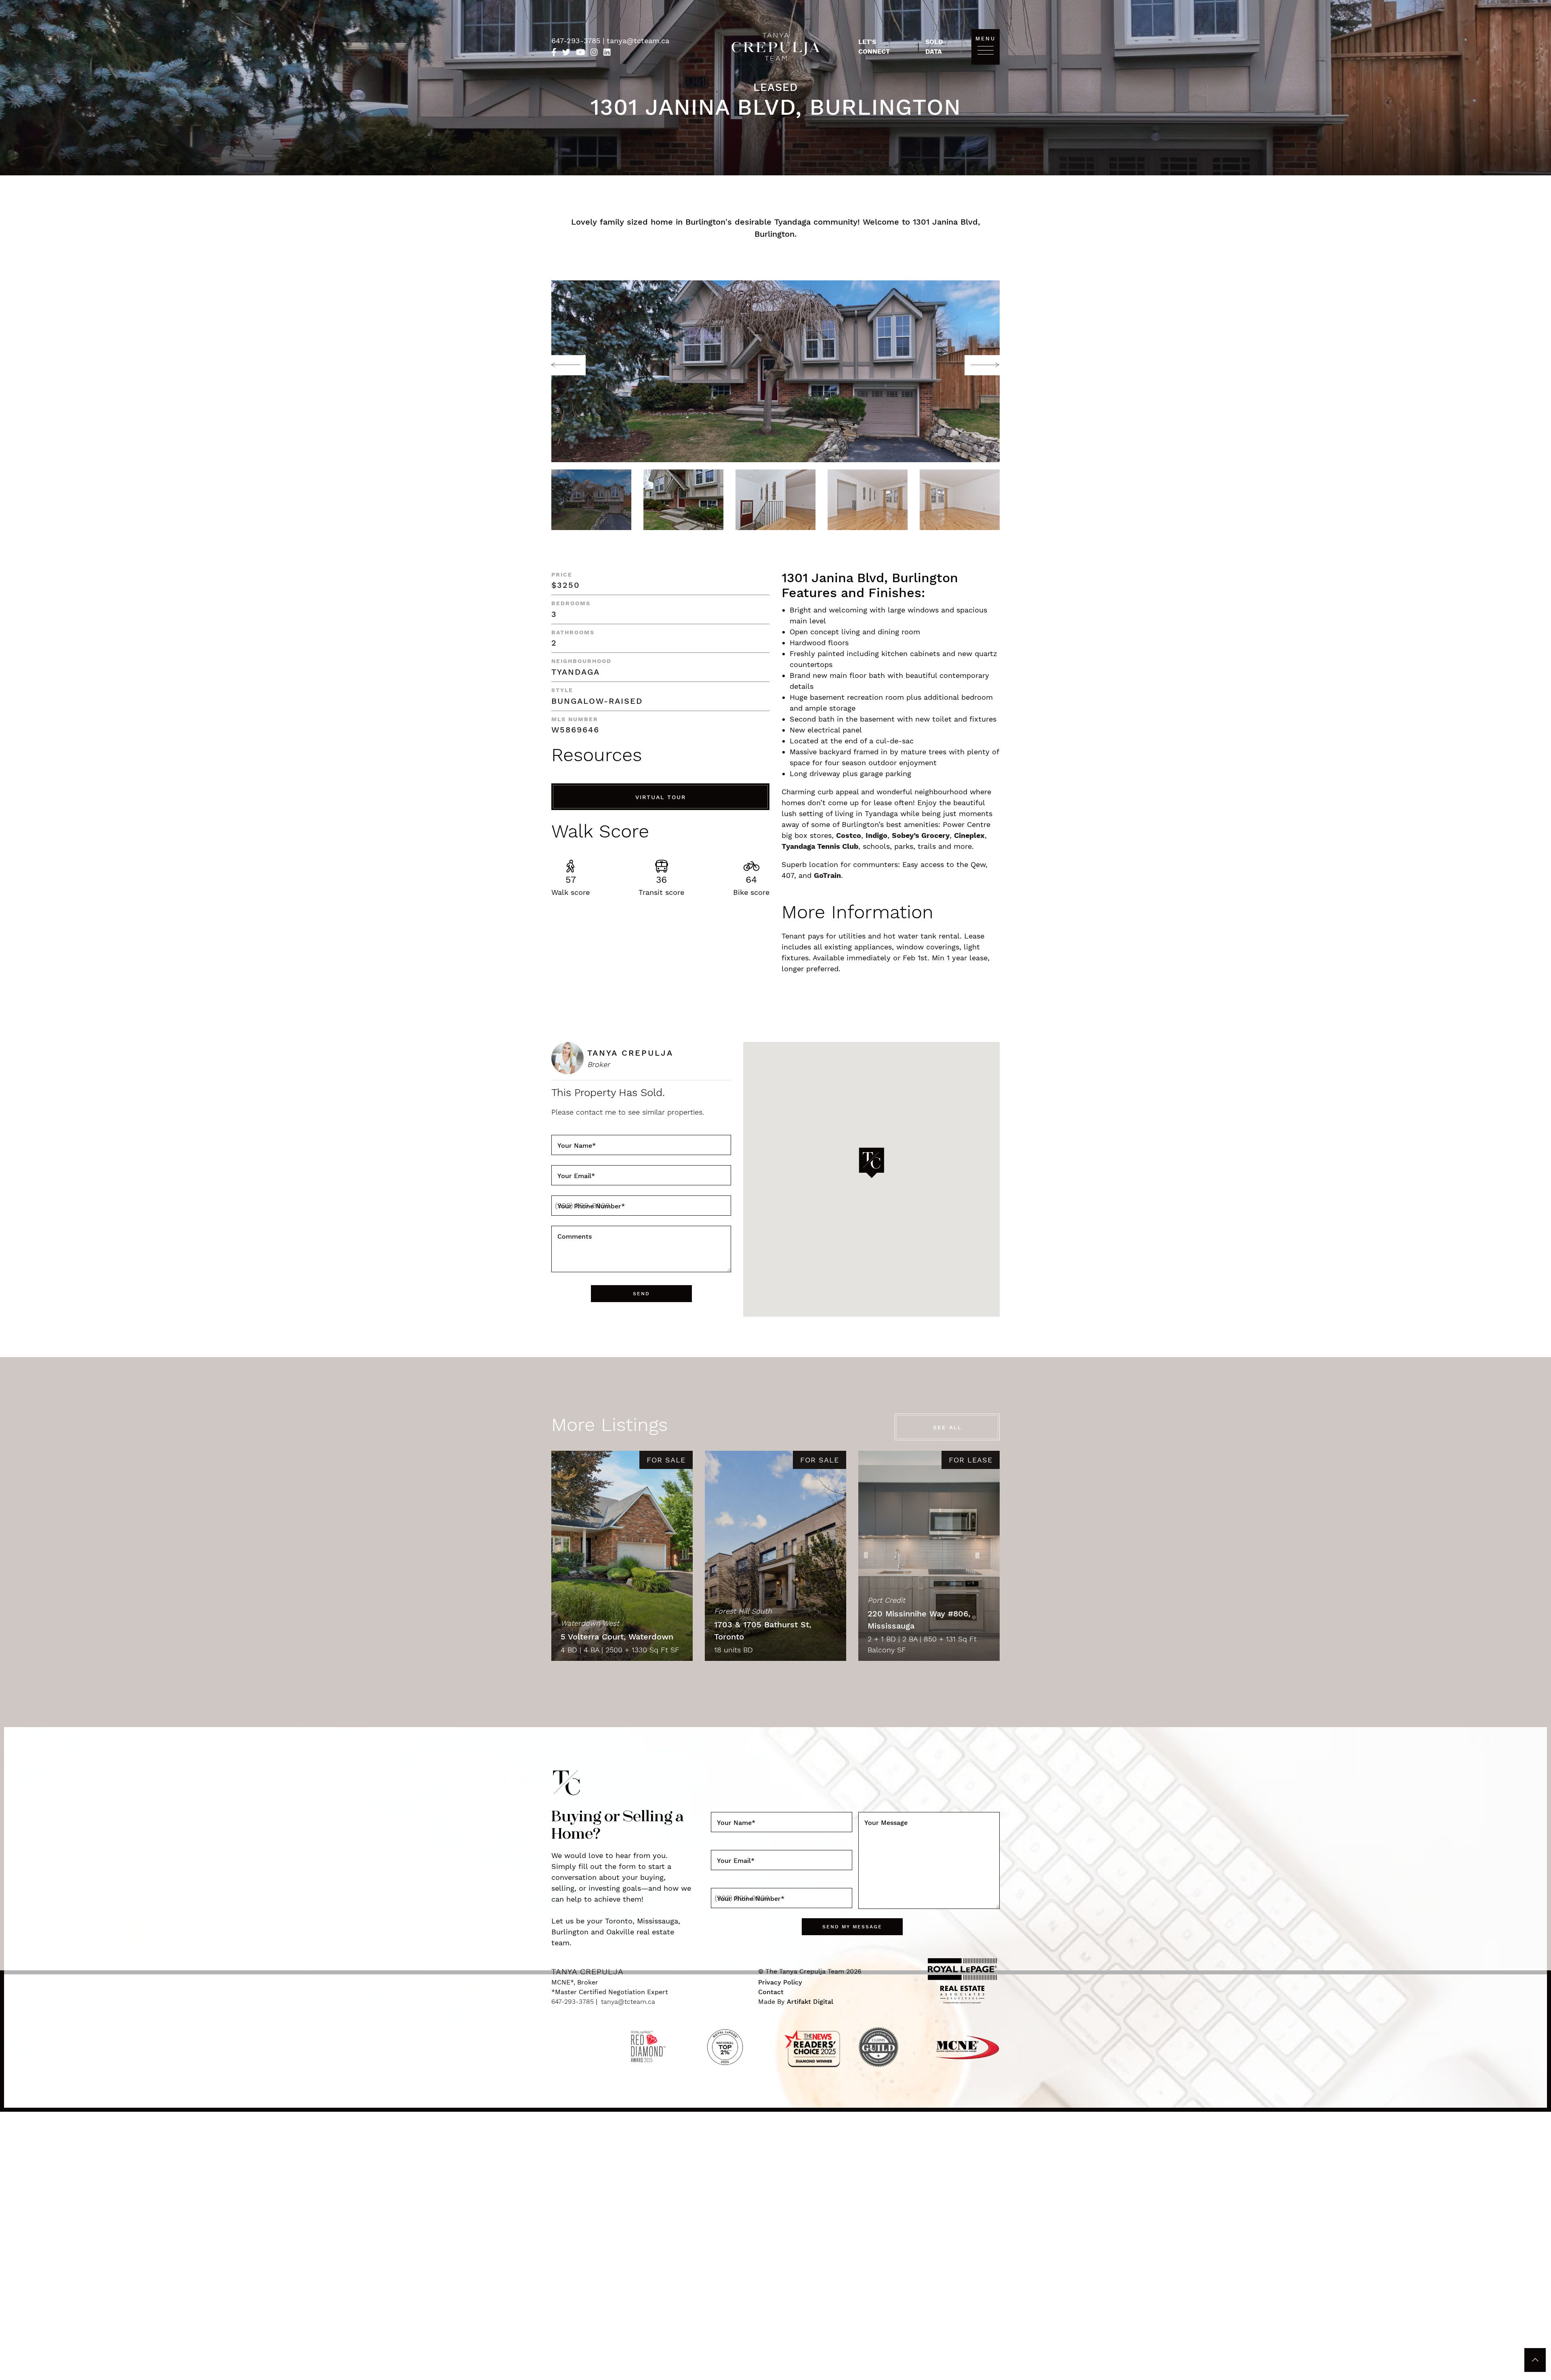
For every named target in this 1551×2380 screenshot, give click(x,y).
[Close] (990, 1052)
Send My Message (661, 1269)
